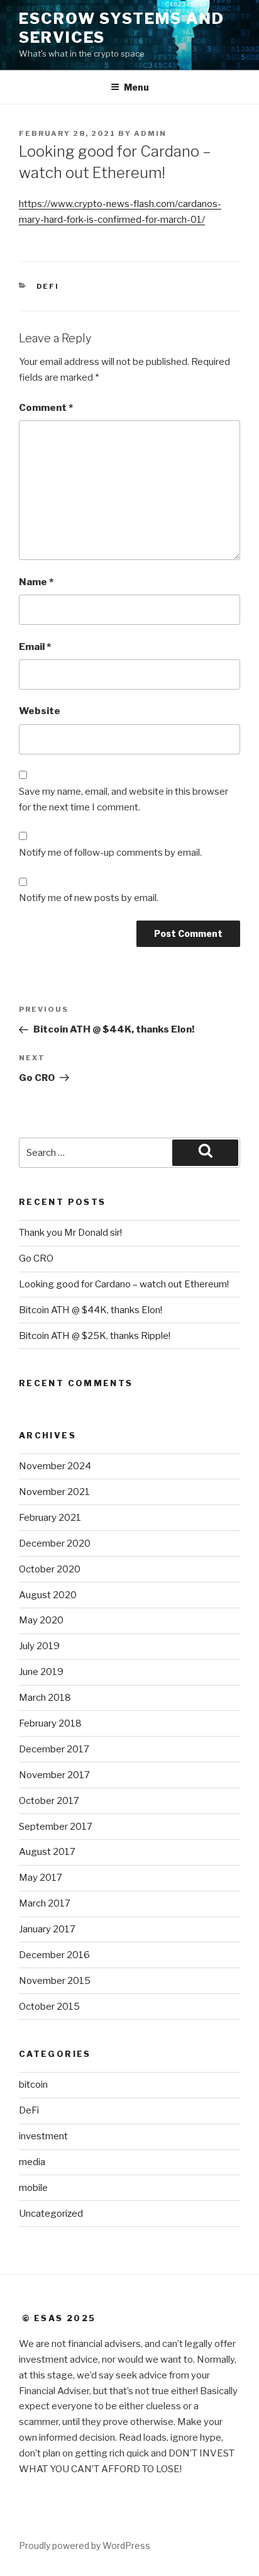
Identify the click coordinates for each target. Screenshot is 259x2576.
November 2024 (55, 1466)
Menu (136, 87)
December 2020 (55, 1543)
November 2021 (54, 1492)
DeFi (48, 286)
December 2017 (54, 1749)
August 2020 (48, 1595)
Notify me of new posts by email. (89, 898)
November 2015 (55, 1981)
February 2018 (50, 1723)
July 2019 (39, 1646)
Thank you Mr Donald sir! (70, 1233)
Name (36, 582)
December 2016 (54, 1955)
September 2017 (56, 1827)
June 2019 (41, 1672)
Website (40, 711)
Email (35, 647)
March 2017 (45, 1903)
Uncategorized (51, 2214)
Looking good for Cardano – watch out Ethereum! (124, 1284)
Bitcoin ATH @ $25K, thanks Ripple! (95, 1336)
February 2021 (50, 1518)
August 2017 (47, 1852)
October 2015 (49, 2007)
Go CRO (36, 1258)
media (32, 2162)
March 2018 (45, 1698)
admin (150, 133)
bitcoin (33, 2085)
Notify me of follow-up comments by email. (110, 853)
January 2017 (47, 1929)
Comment (46, 408)
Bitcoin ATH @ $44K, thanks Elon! (91, 1310)
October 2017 (49, 1801)
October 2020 (50, 1569)
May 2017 (41, 1878)
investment (43, 2136)
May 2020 (41, 1620)
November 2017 (54, 1775)
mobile (33, 2188)
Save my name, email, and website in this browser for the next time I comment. (124, 799)
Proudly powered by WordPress (85, 2545)
